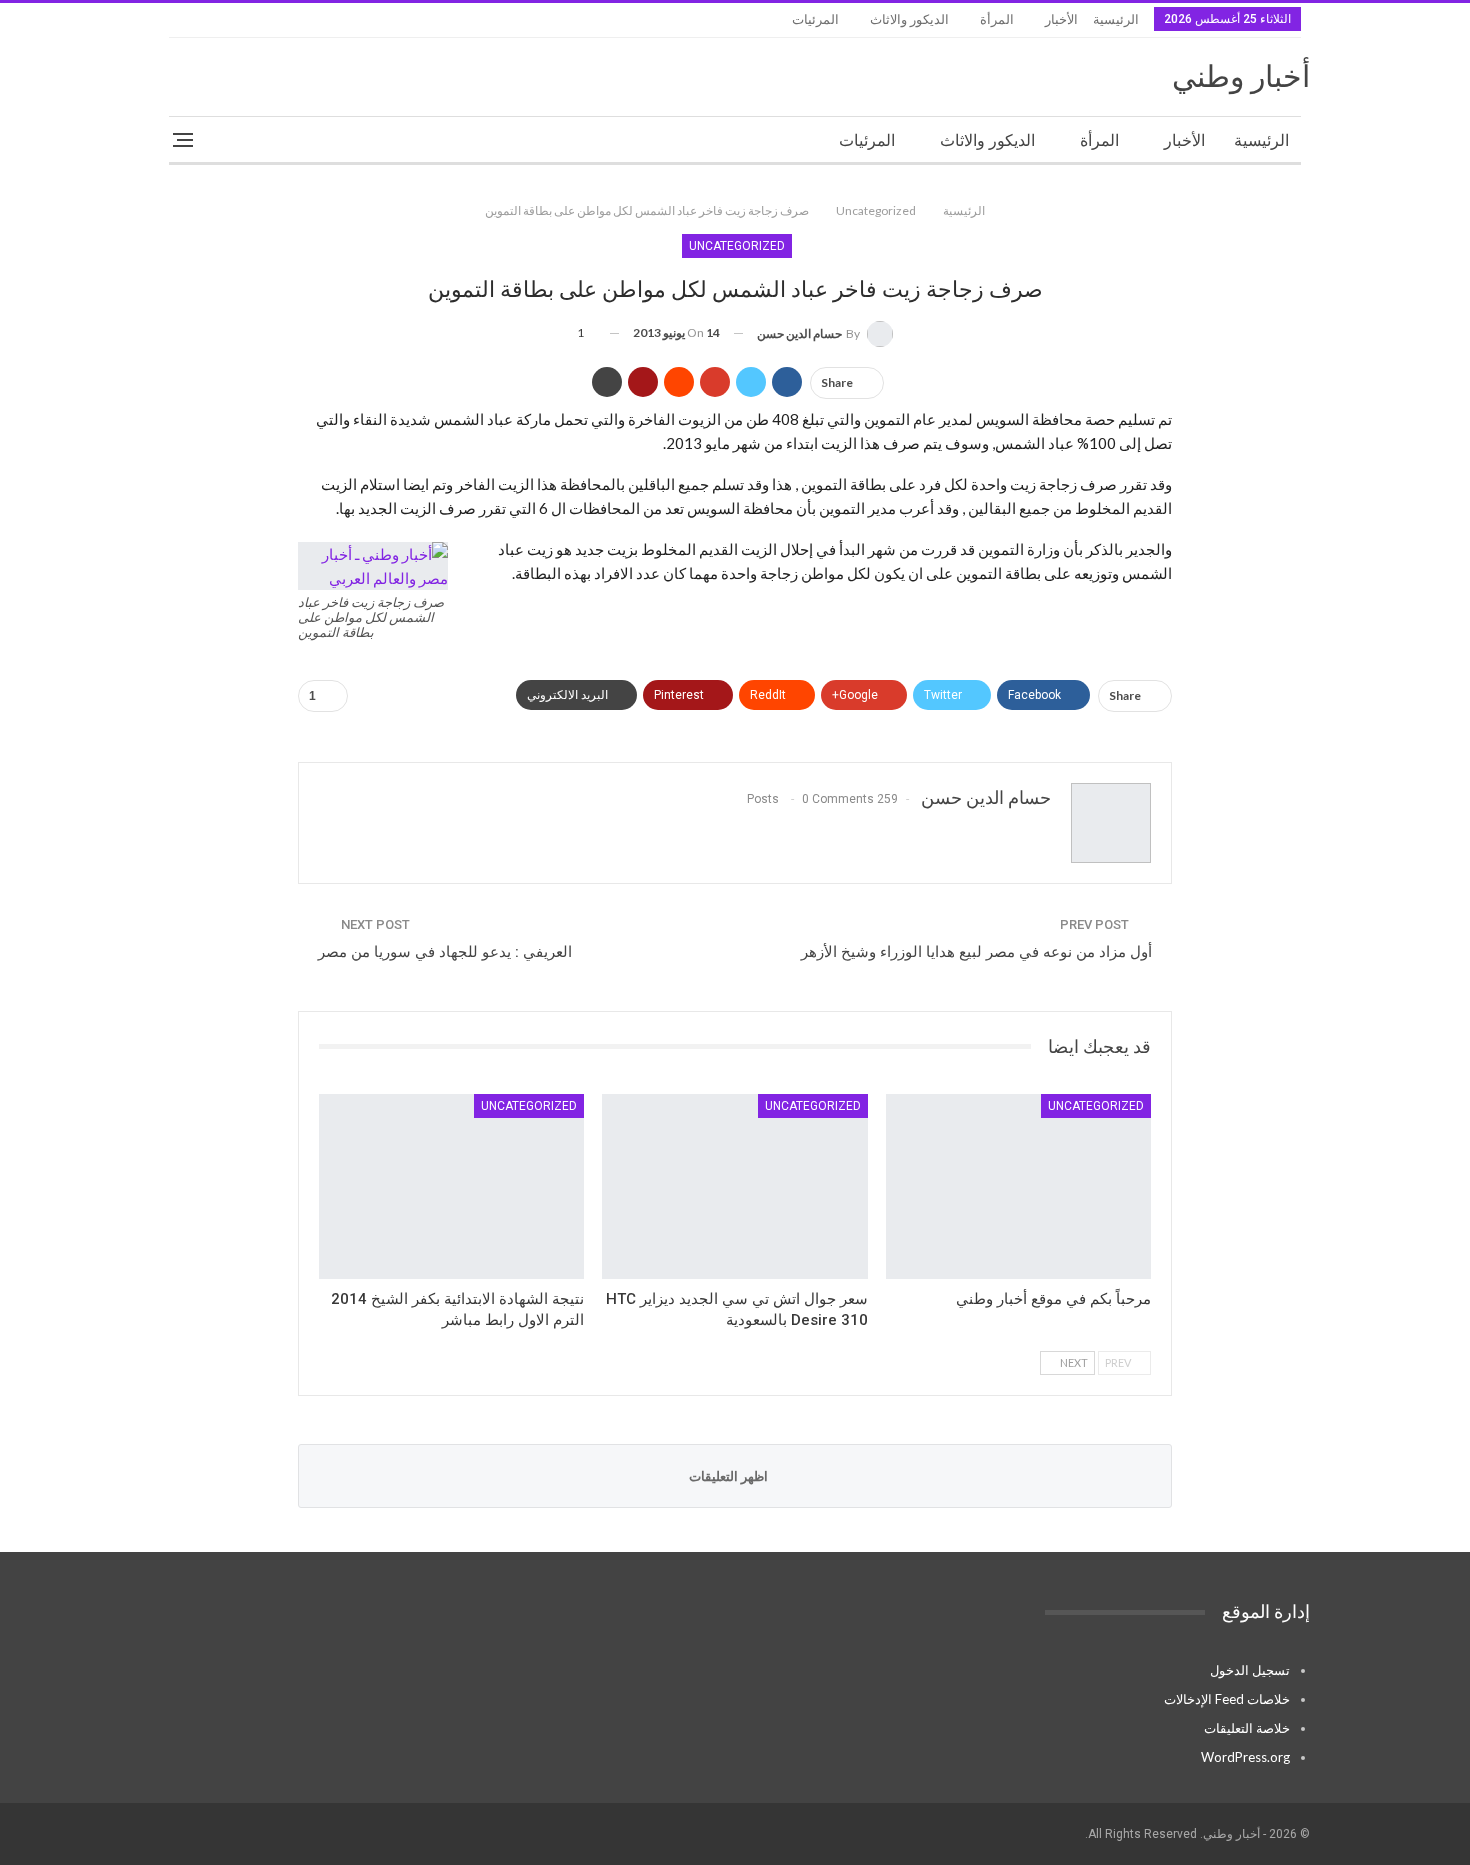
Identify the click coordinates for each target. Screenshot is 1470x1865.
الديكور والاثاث (909, 19)
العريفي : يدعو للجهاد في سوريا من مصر (445, 952)
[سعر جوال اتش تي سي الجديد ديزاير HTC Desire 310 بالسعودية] (734, 1187)
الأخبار (1061, 19)
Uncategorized (737, 246)
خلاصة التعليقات (1247, 1728)
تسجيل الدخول (1250, 1670)
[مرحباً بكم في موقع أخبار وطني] (1018, 1187)
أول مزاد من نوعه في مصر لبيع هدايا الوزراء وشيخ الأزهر (976, 952)
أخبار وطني (1241, 76)
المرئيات (815, 19)
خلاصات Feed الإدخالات (1227, 1699)
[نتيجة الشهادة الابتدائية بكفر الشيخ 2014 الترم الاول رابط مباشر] (451, 1187)
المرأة (997, 19)
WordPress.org (1245, 1757)
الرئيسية (1116, 19)
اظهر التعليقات (730, 1476)
